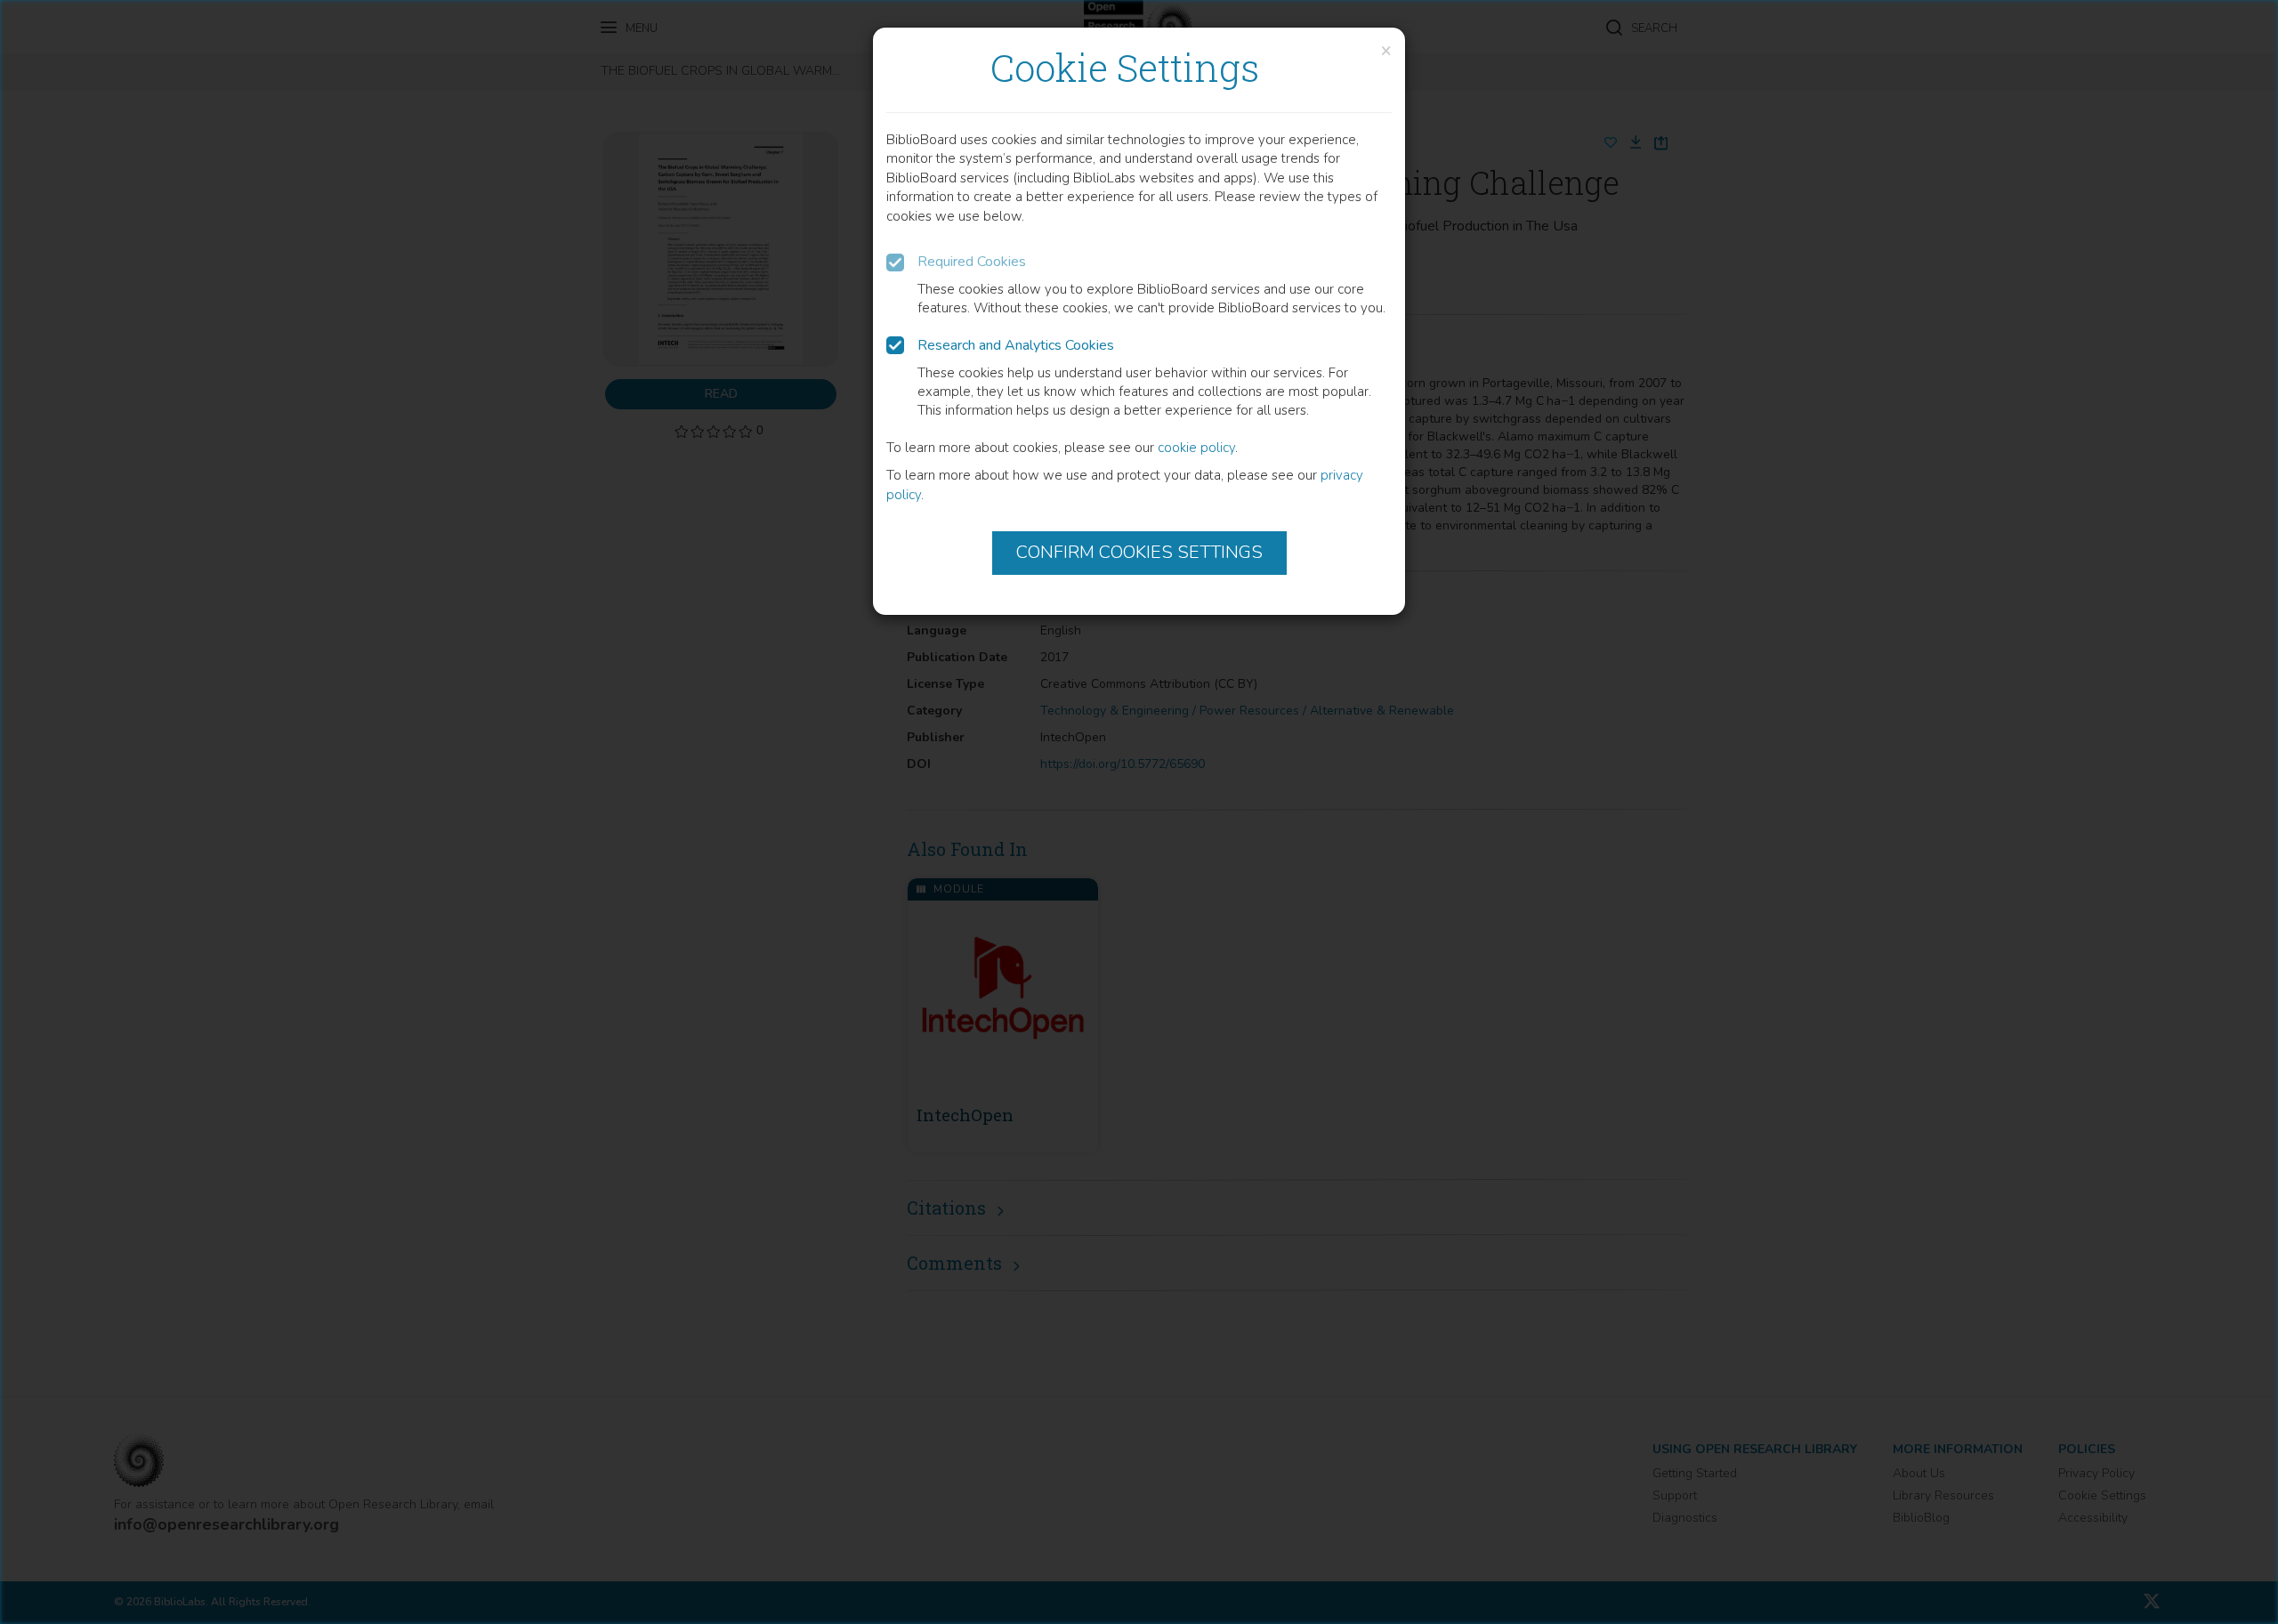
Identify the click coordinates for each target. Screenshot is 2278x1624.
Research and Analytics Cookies (1016, 345)
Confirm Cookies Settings (1139, 552)
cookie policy (1196, 448)
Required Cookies (972, 262)
